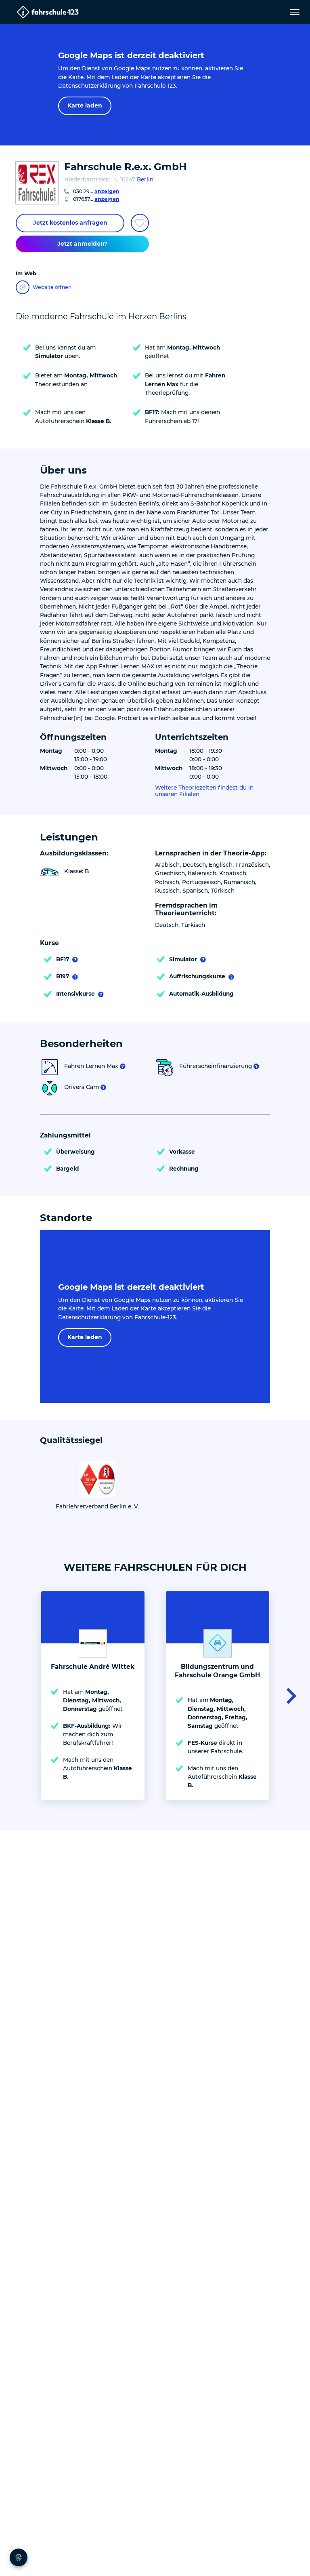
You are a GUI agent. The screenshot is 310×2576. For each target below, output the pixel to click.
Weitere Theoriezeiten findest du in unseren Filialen (204, 791)
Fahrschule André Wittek (93, 1667)
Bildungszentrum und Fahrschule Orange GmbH (217, 1671)
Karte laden (85, 105)
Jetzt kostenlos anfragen (70, 223)
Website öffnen (52, 287)
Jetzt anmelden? (82, 244)
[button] (289, 1695)
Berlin (145, 179)
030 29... (96, 191)
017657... (96, 199)
